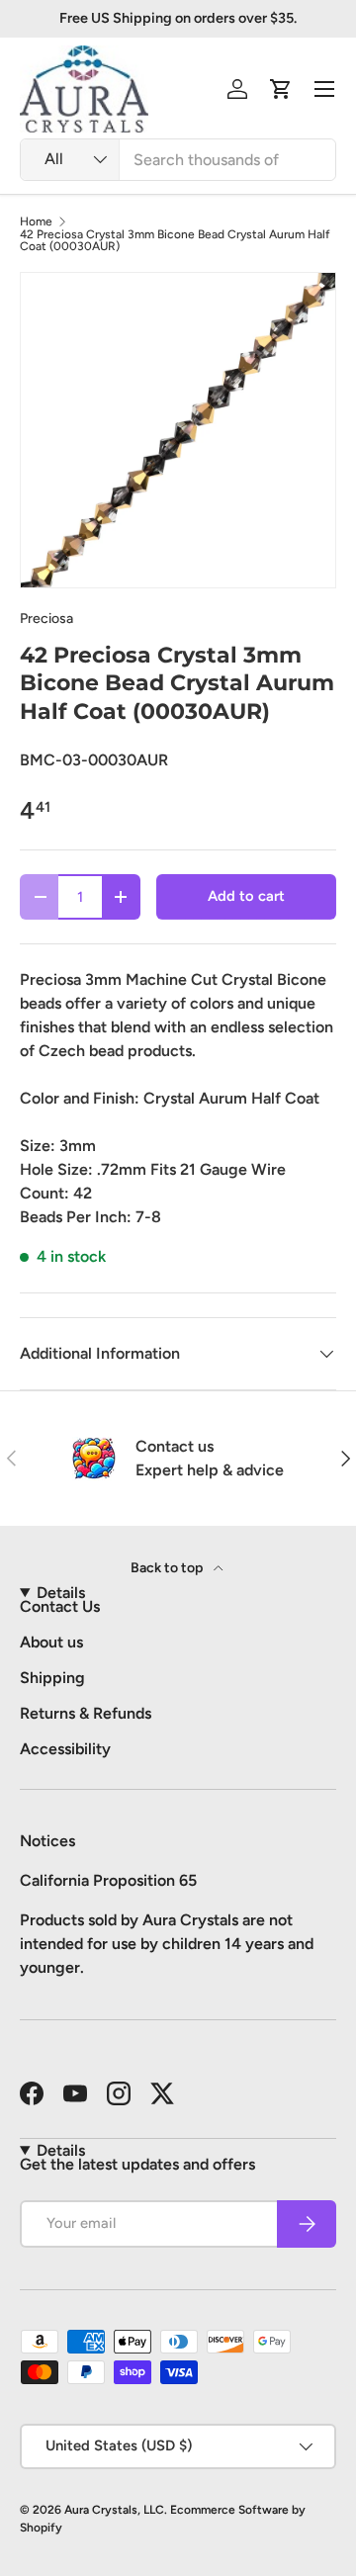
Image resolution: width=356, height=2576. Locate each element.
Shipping (52, 1678)
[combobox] (178, 160)
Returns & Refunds (86, 1713)
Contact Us (60, 1606)
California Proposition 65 (108, 1880)
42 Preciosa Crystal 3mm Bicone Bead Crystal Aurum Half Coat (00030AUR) (175, 240)
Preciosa (46, 619)
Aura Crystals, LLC (114, 2510)
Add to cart (246, 896)
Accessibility (65, 1749)
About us (51, 1642)
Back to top (168, 1568)
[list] (178, 430)
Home (36, 222)
